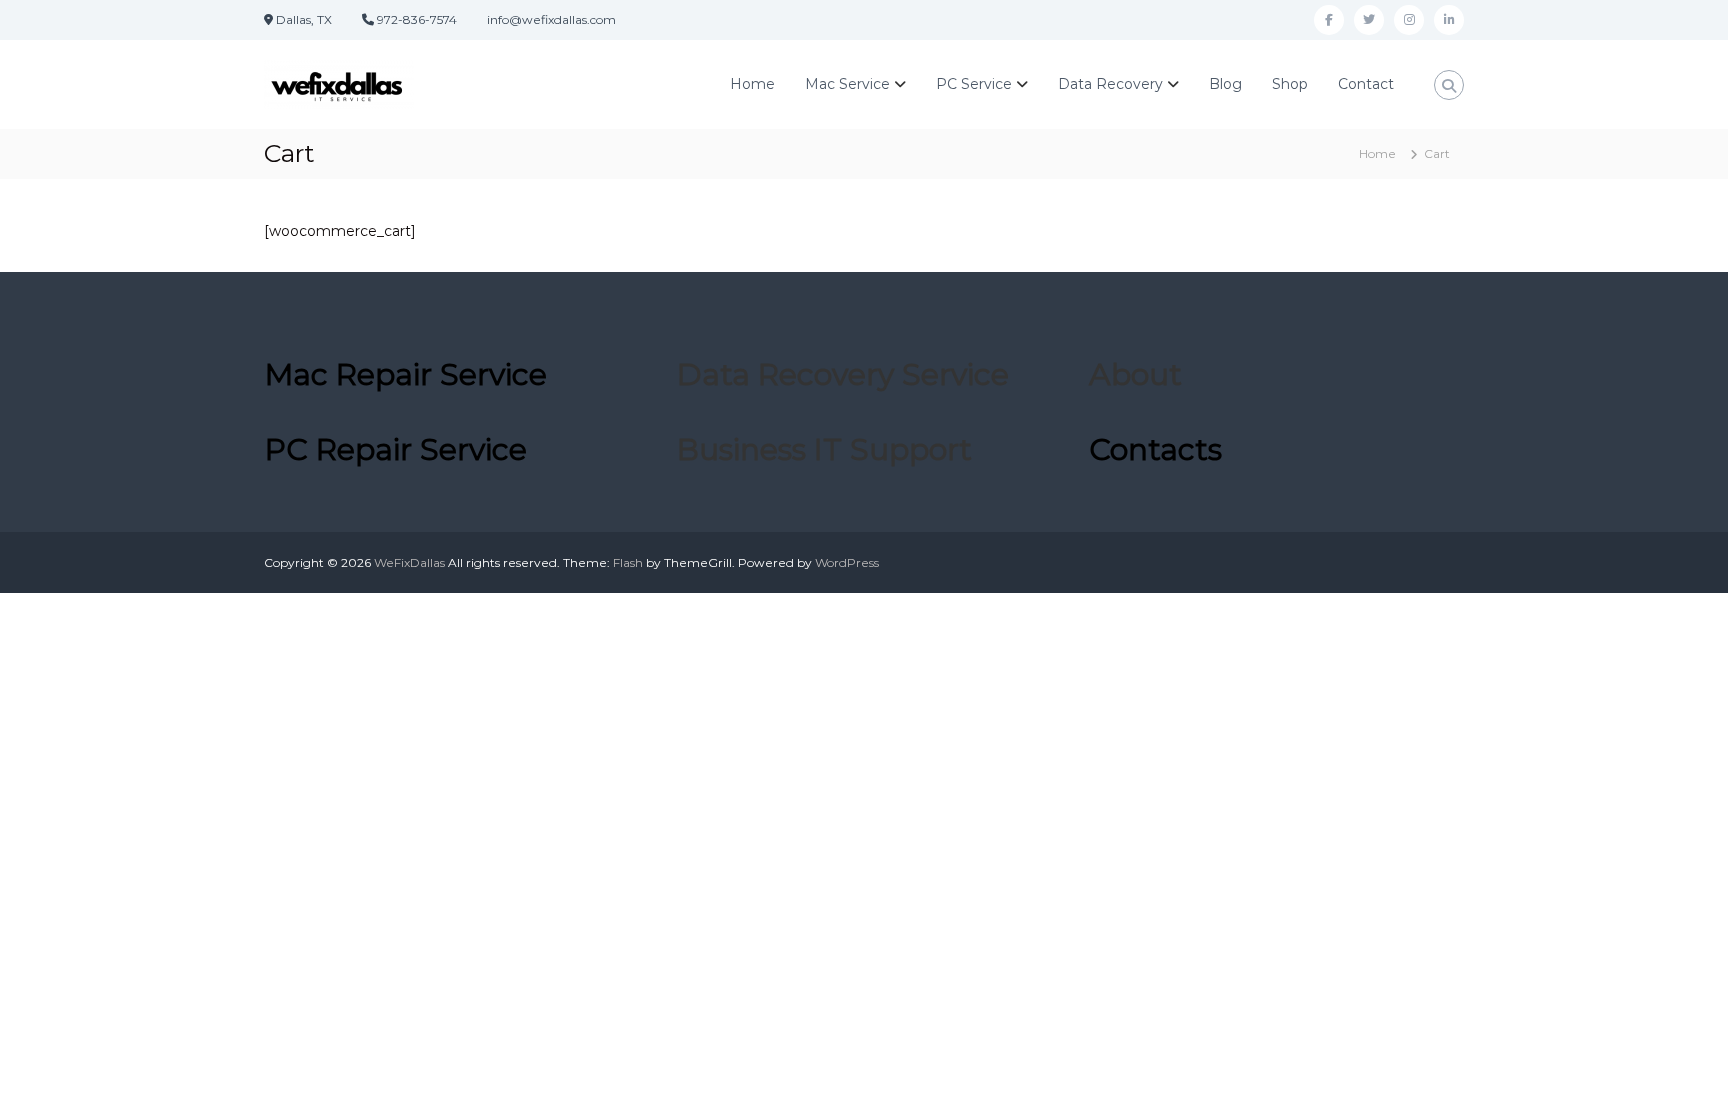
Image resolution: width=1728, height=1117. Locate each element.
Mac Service (847, 84)
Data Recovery (1110, 84)
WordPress (847, 562)
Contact (1366, 84)
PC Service (974, 84)
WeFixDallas (409, 562)
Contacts (1155, 449)
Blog (1225, 84)
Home (752, 84)
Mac (406, 374)
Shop (1290, 84)
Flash (628, 562)
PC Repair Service (396, 449)
